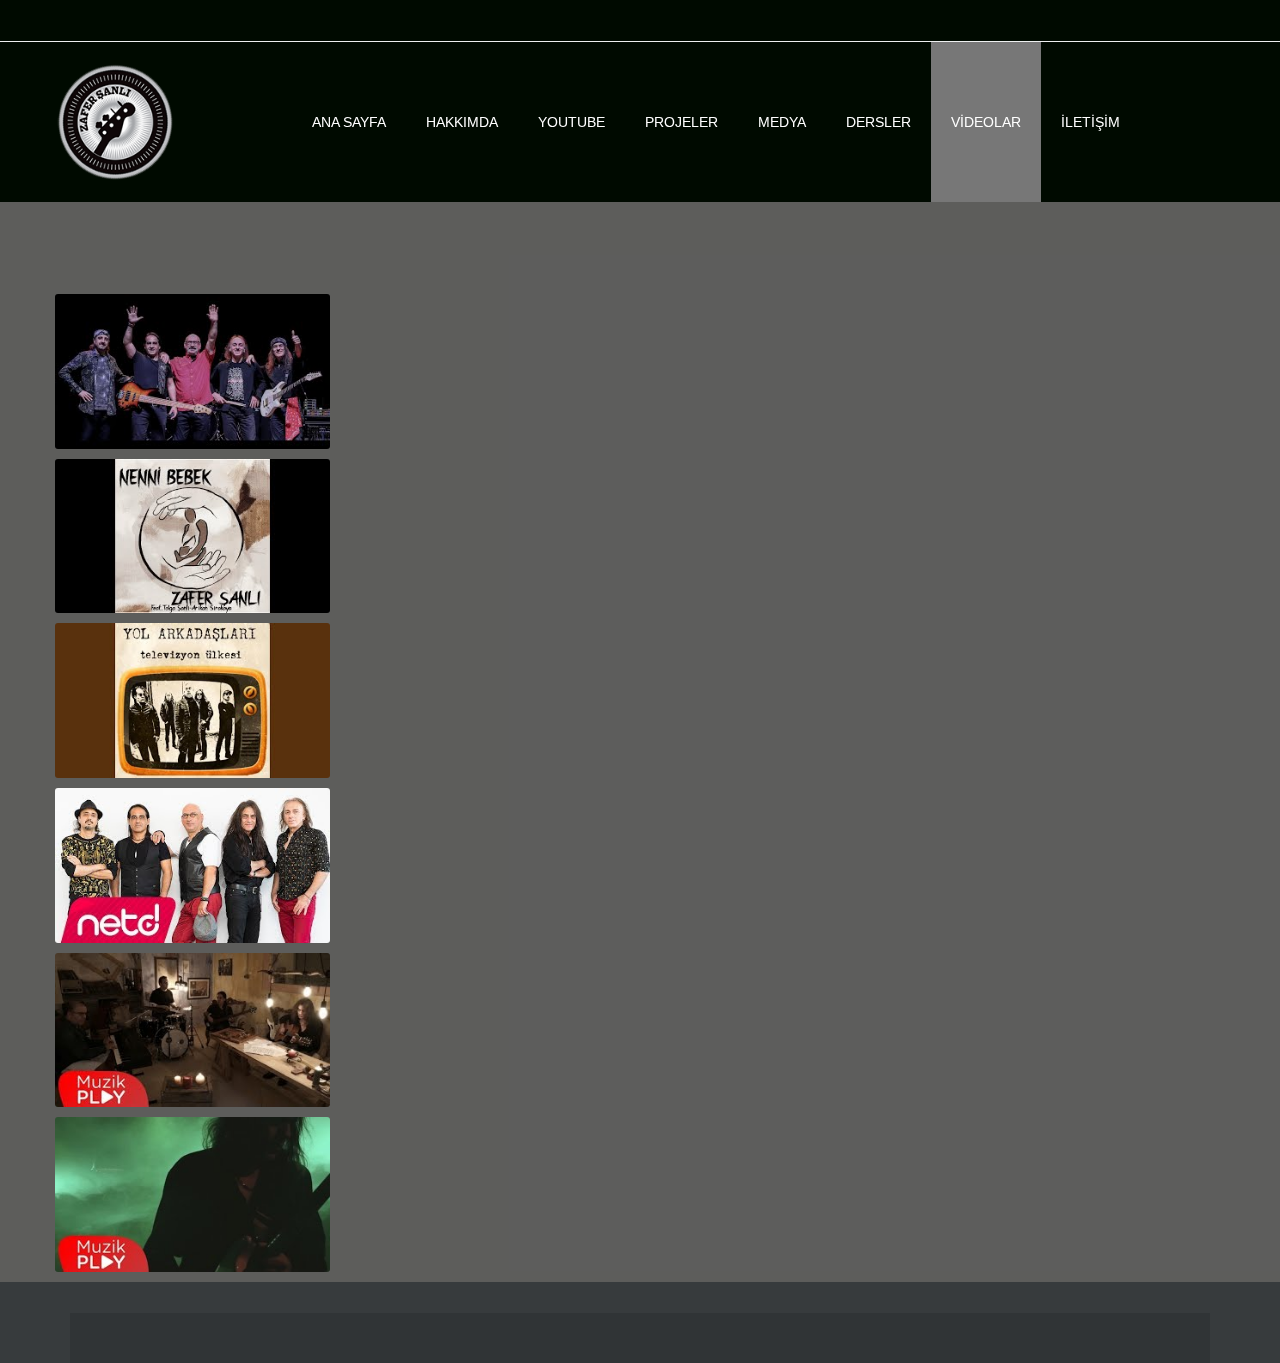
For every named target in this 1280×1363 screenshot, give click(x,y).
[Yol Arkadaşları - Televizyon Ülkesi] (192, 700)
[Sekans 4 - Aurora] (192, 1030)
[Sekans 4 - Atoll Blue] (192, 1194)
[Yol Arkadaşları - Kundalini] (192, 865)
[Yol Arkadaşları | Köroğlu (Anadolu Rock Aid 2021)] (192, 371)
